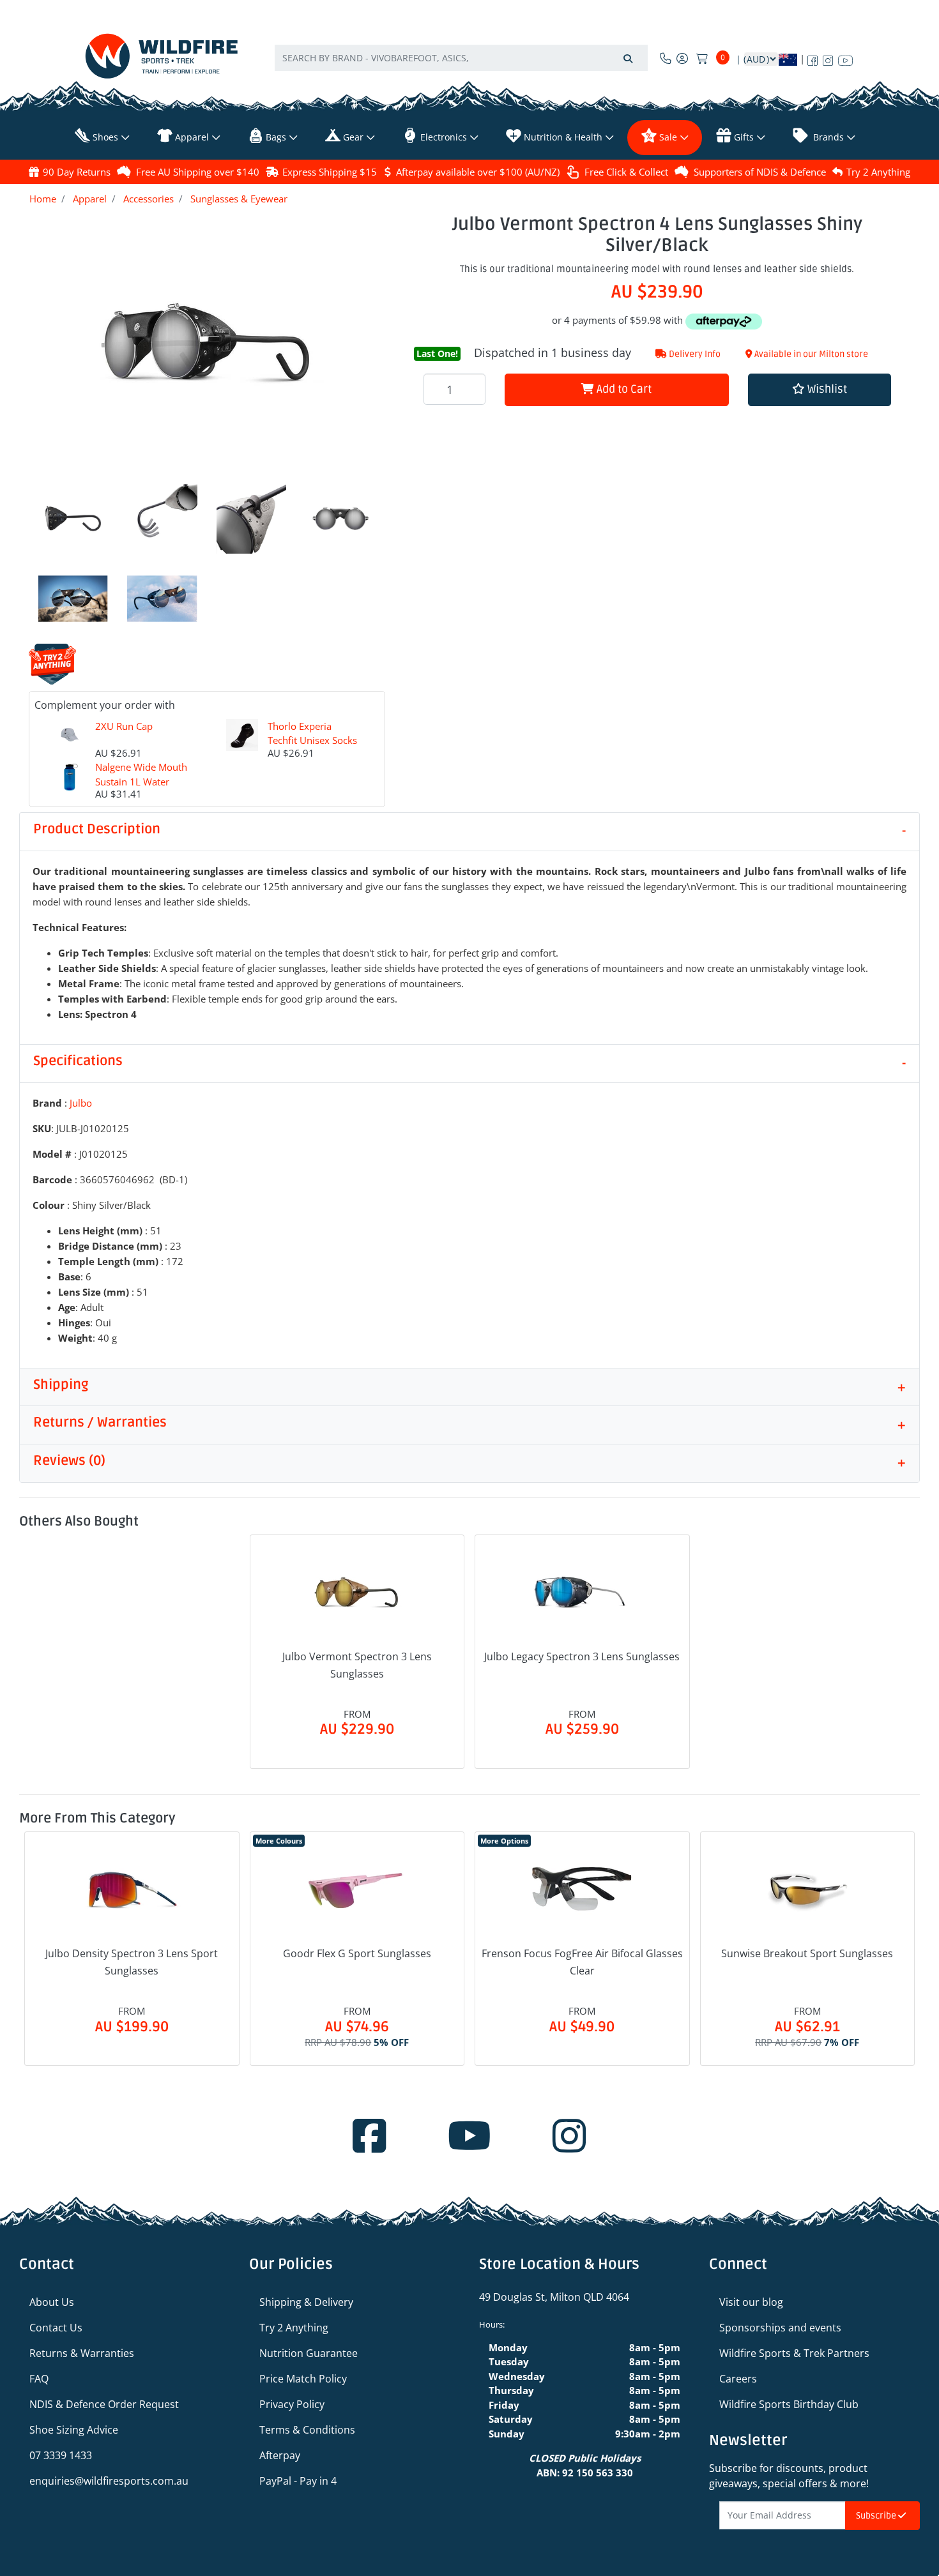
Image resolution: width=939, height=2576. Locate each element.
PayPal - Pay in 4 (298, 2481)
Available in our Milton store (810, 354)
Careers (738, 2379)
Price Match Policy (303, 2379)
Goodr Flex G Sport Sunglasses (357, 1953)
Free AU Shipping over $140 (198, 172)
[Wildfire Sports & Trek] (162, 56)
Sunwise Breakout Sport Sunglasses (807, 1953)
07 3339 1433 (61, 2455)
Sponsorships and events (780, 2328)
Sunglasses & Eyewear (239, 199)
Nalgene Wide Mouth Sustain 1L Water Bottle (141, 781)
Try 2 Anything (878, 172)
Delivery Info (694, 354)
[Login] (682, 58)
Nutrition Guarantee (309, 2353)
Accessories (149, 199)
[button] (820, 390)
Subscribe (877, 2516)
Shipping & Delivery (306, 2302)
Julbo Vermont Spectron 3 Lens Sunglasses (357, 1665)
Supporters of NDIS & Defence (760, 172)
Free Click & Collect (626, 172)
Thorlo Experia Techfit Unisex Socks (312, 733)
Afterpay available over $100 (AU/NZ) (478, 172)
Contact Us (56, 2328)
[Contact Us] (666, 58)
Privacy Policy (292, 2404)
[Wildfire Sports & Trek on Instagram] (828, 58)
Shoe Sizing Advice (74, 2430)
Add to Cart (623, 389)
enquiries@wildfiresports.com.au (109, 2481)
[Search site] (628, 58)
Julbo (81, 1103)
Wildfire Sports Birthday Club (789, 2404)
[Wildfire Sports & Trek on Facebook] (813, 58)
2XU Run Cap (124, 726)
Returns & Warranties (82, 2353)
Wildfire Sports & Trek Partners (794, 2353)
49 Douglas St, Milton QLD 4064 (554, 2297)
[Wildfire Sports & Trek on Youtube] (845, 58)
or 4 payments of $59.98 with (619, 320)
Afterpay (280, 2455)
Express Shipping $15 (330, 172)
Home (43, 199)
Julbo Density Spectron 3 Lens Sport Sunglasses (132, 1962)
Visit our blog (751, 2302)
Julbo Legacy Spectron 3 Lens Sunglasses (582, 1656)
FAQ (39, 2379)
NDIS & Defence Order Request (104, 2404)
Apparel (90, 199)
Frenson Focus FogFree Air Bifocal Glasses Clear (582, 1962)
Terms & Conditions (307, 2430)
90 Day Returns (77, 172)
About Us (52, 2302)
